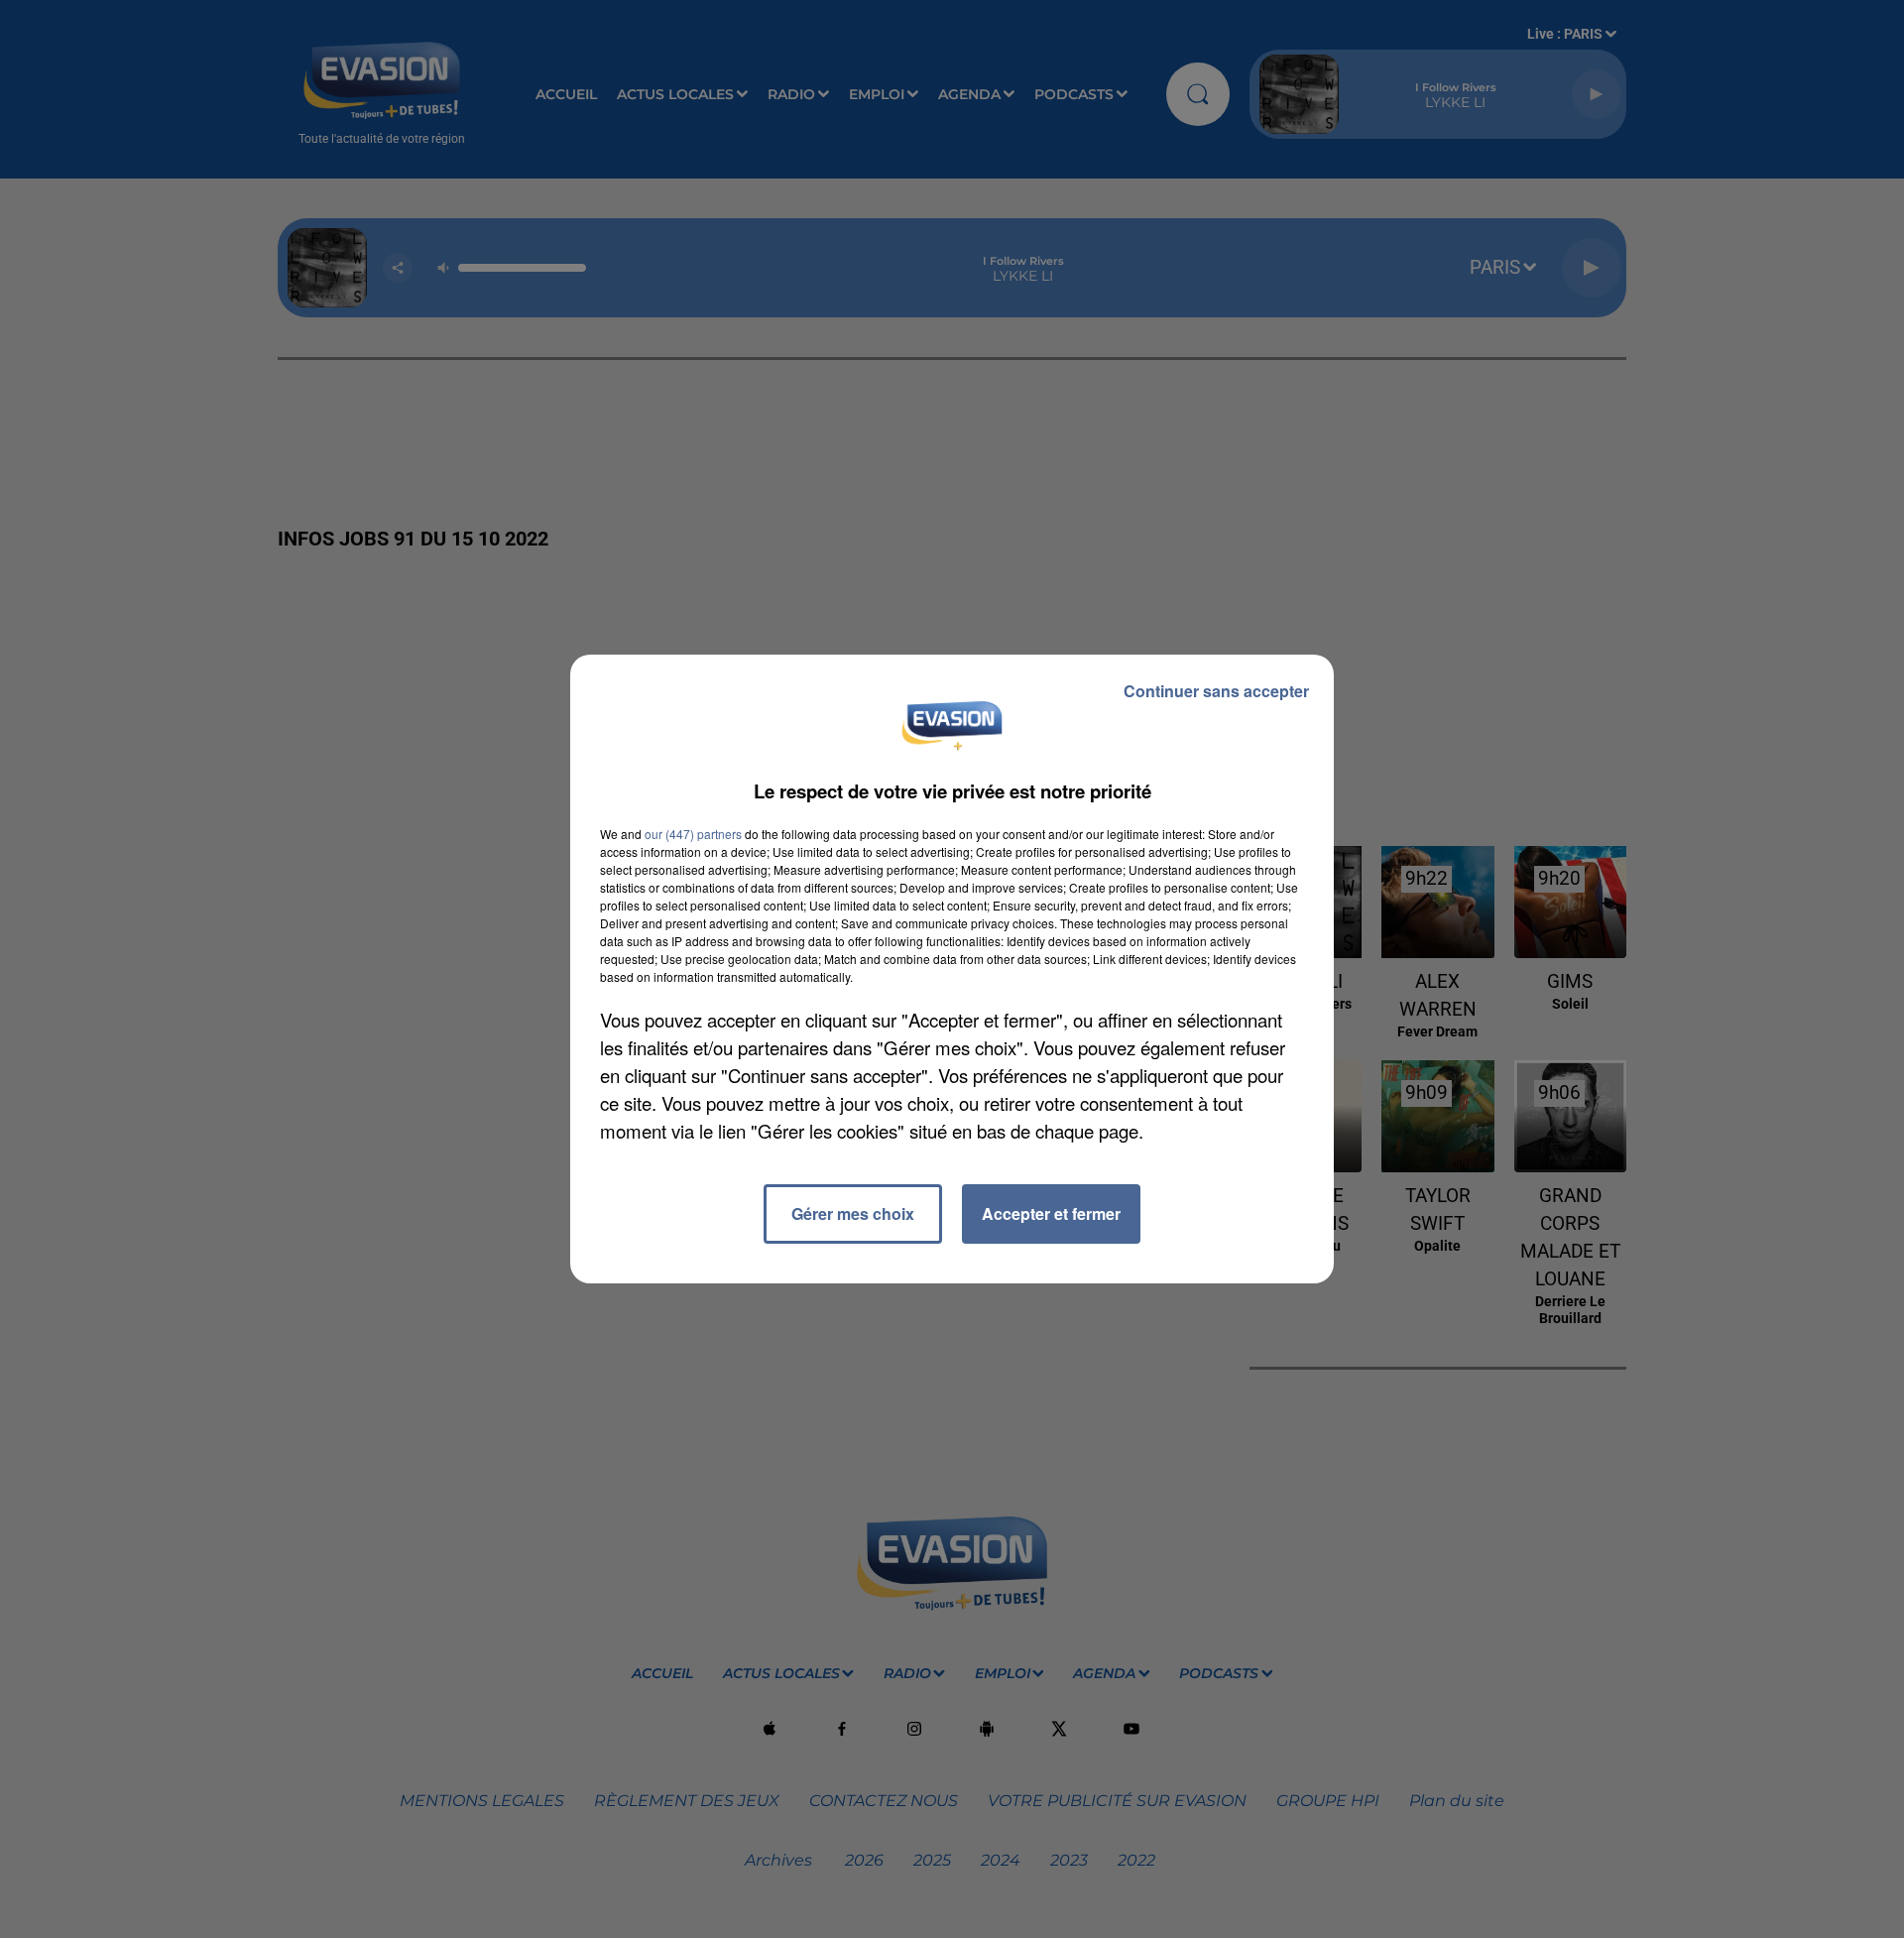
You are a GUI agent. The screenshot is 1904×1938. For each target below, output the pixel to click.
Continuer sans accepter (1216, 691)
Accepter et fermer (1051, 1213)
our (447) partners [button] (693, 834)
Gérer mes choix (853, 1213)
